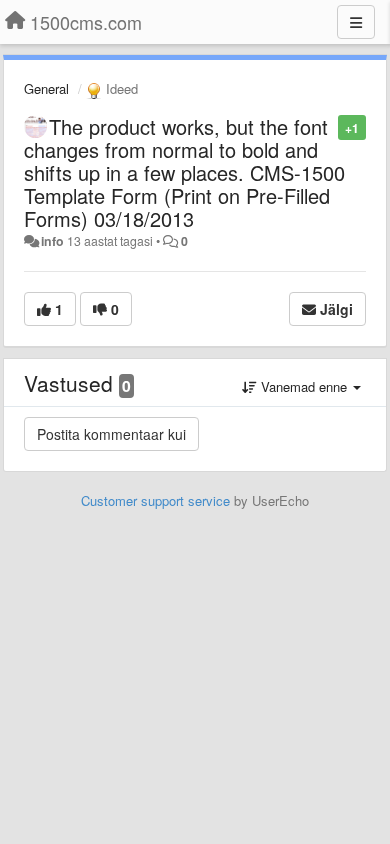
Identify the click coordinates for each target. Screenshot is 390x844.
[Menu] (356, 22)
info (52, 241)
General (46, 88)
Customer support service (155, 500)
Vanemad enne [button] (304, 386)
